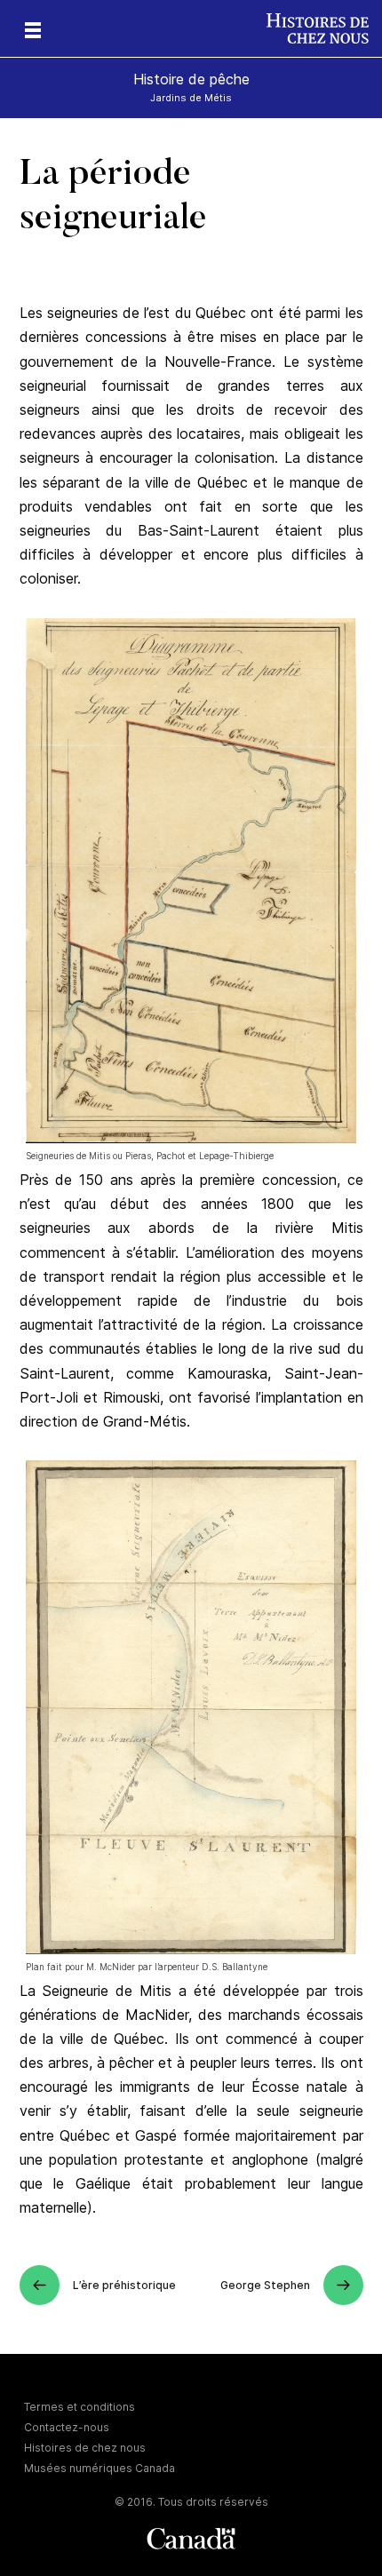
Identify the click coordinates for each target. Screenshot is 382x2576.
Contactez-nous (67, 2427)
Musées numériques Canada (99, 2468)
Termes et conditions (80, 2407)
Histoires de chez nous (85, 2448)
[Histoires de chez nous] (324, 28)
